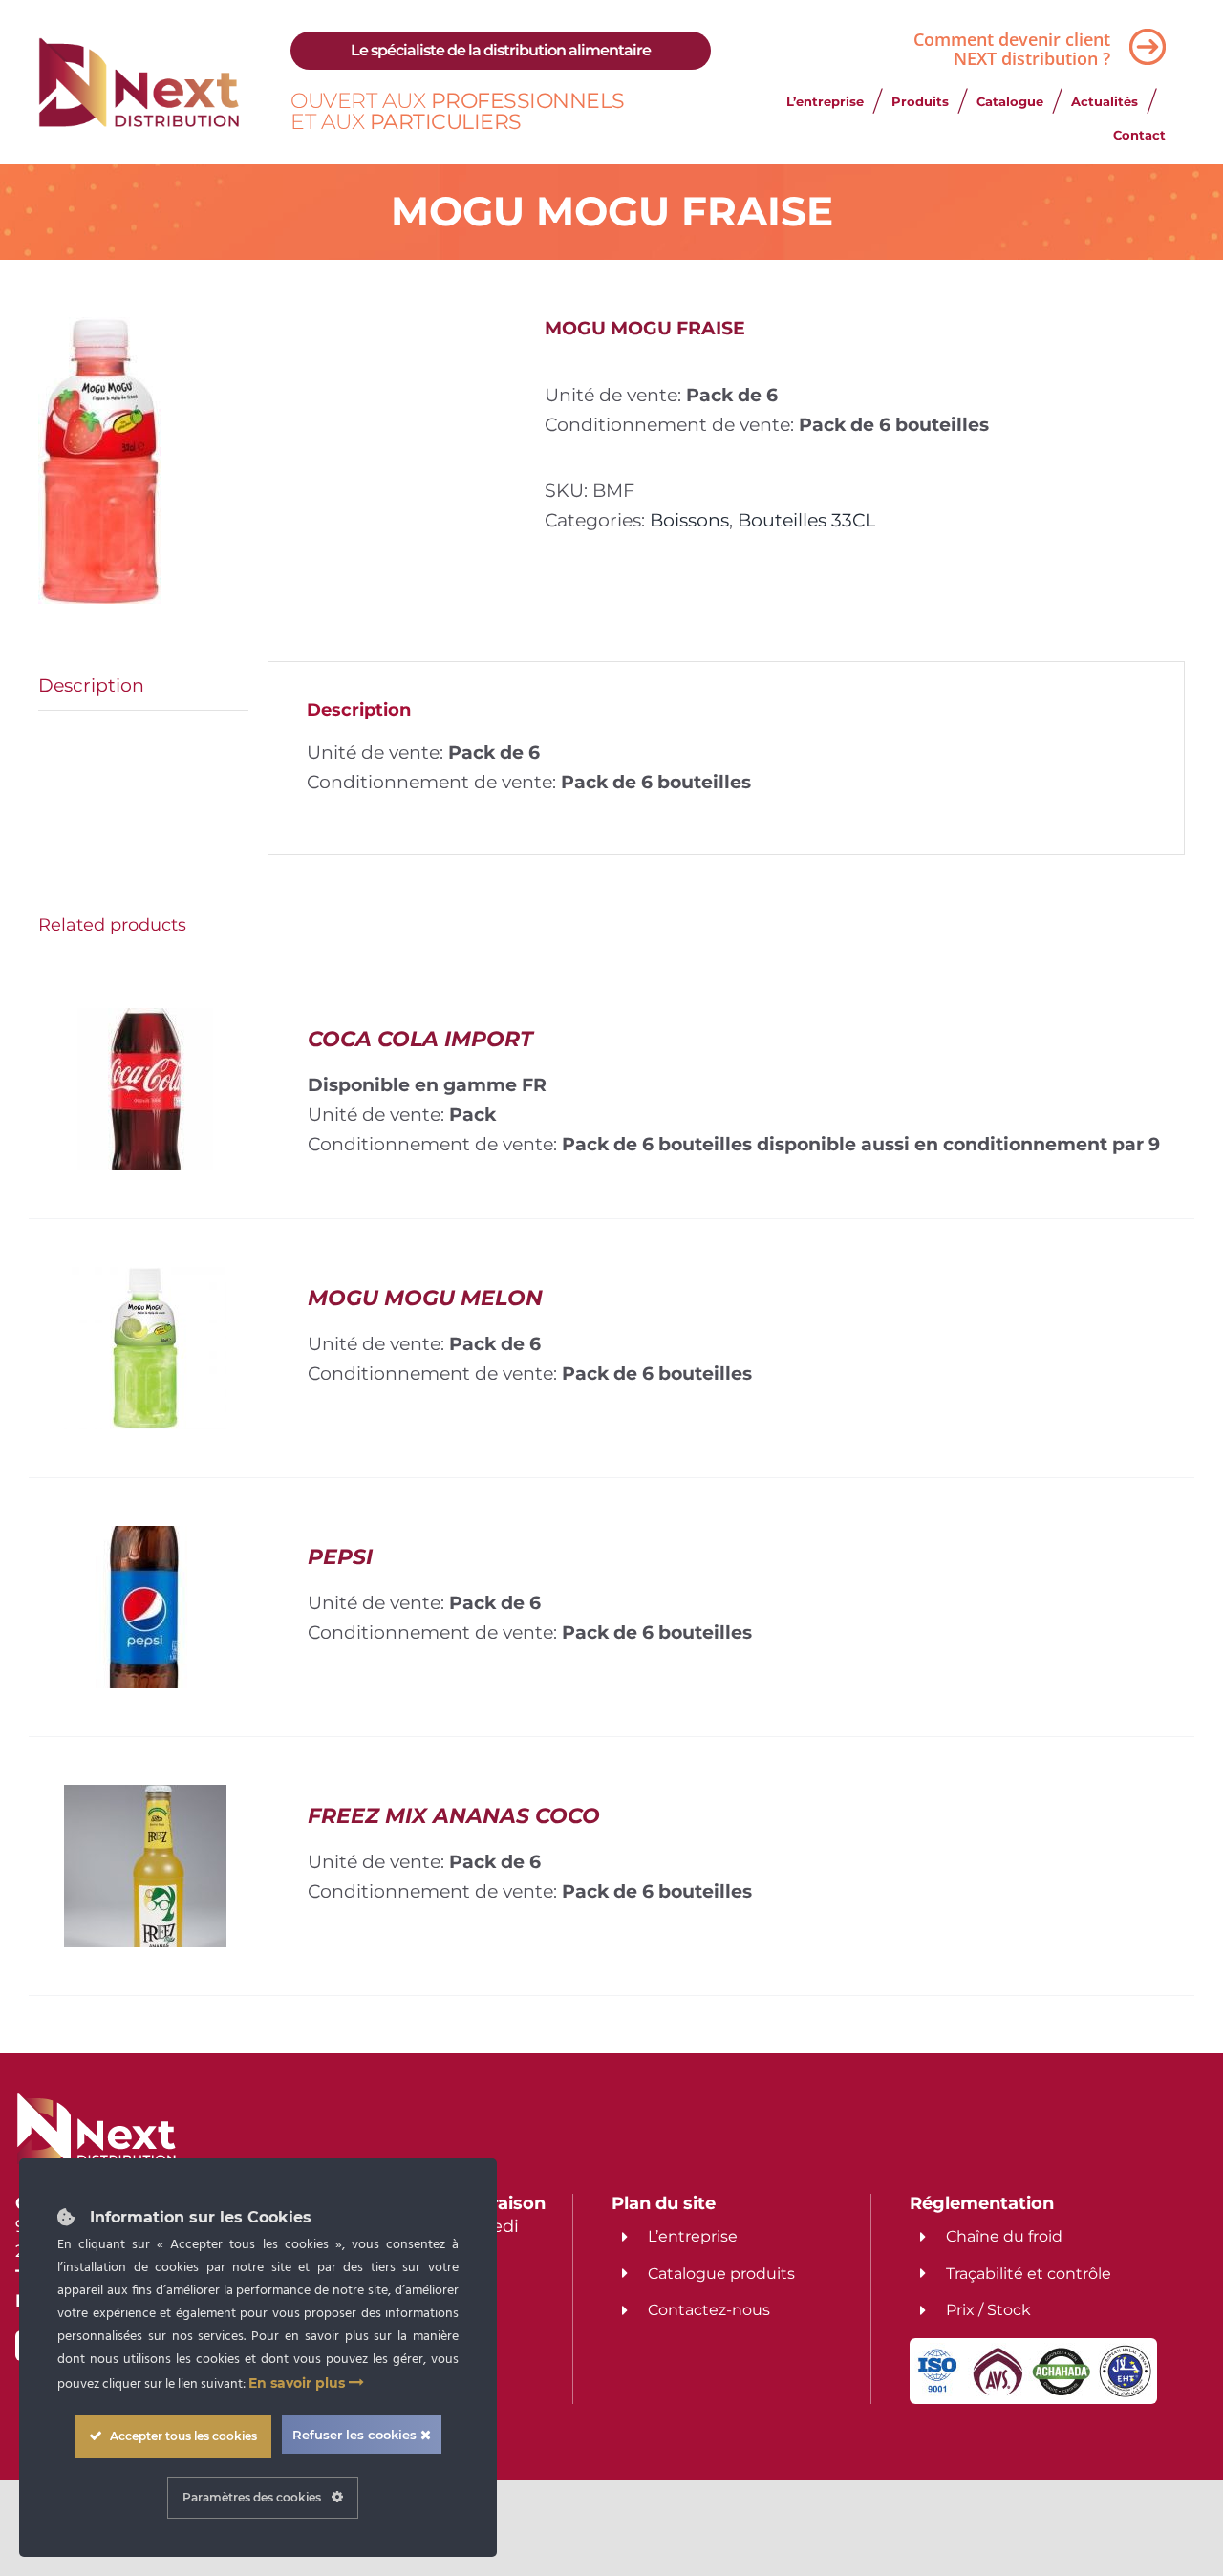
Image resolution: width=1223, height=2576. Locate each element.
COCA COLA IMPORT (420, 1039)
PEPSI (340, 1557)
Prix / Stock (988, 2310)
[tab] (143, 686)
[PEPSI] (145, 1540)
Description (91, 685)
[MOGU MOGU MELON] (145, 1281)
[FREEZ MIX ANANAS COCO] (145, 1799)
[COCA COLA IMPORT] (145, 1022)
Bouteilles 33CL (806, 520)
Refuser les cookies (356, 2435)
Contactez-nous (709, 2310)
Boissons (689, 520)
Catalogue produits (721, 2274)
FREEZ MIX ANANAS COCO (454, 1816)
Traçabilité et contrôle (1029, 2274)
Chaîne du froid (1004, 2236)
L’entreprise (693, 2236)
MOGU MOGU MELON (425, 1298)
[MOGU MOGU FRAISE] (277, 461)
